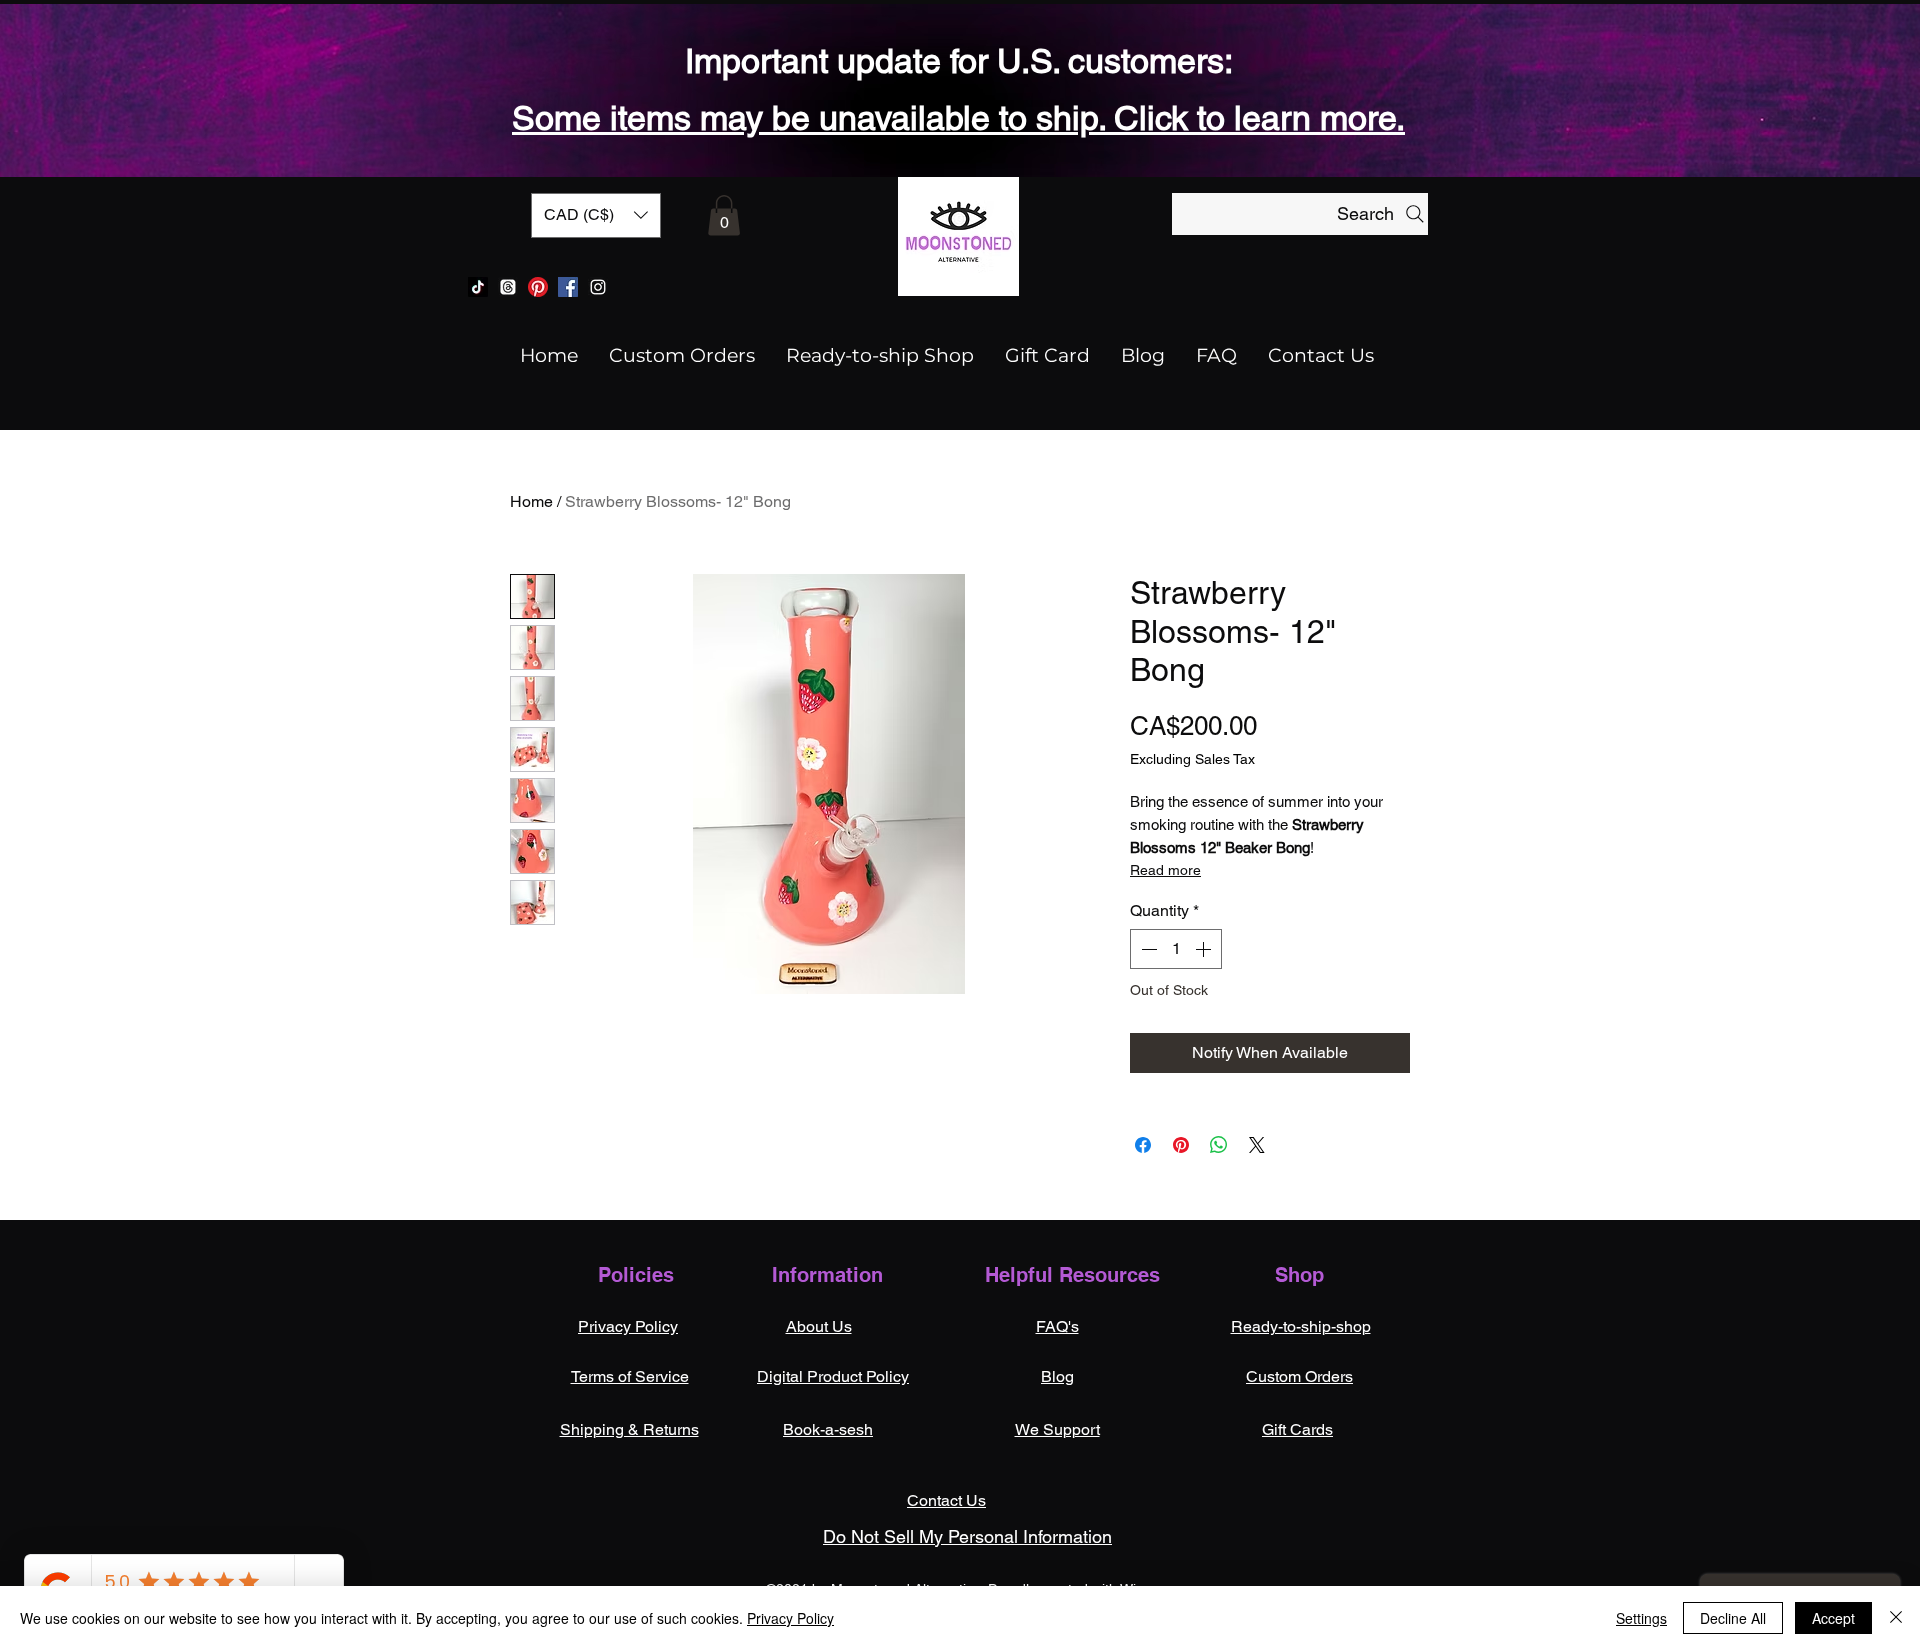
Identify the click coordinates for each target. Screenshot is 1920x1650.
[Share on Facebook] (1143, 1145)
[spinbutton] (1176, 949)
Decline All (1733, 1618)
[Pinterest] (538, 287)
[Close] (1896, 1618)
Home (531, 501)
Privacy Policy (790, 1618)
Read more (1165, 870)
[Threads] (508, 287)
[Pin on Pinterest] (1181, 1145)
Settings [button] (1641, 1618)
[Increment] (1205, 949)
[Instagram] (598, 287)
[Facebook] (568, 287)
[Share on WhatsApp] (1219, 1145)
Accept (1833, 1618)
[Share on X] (1257, 1145)
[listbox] (596, 215)
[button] (596, 215)
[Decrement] (1147, 949)
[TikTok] (478, 287)
